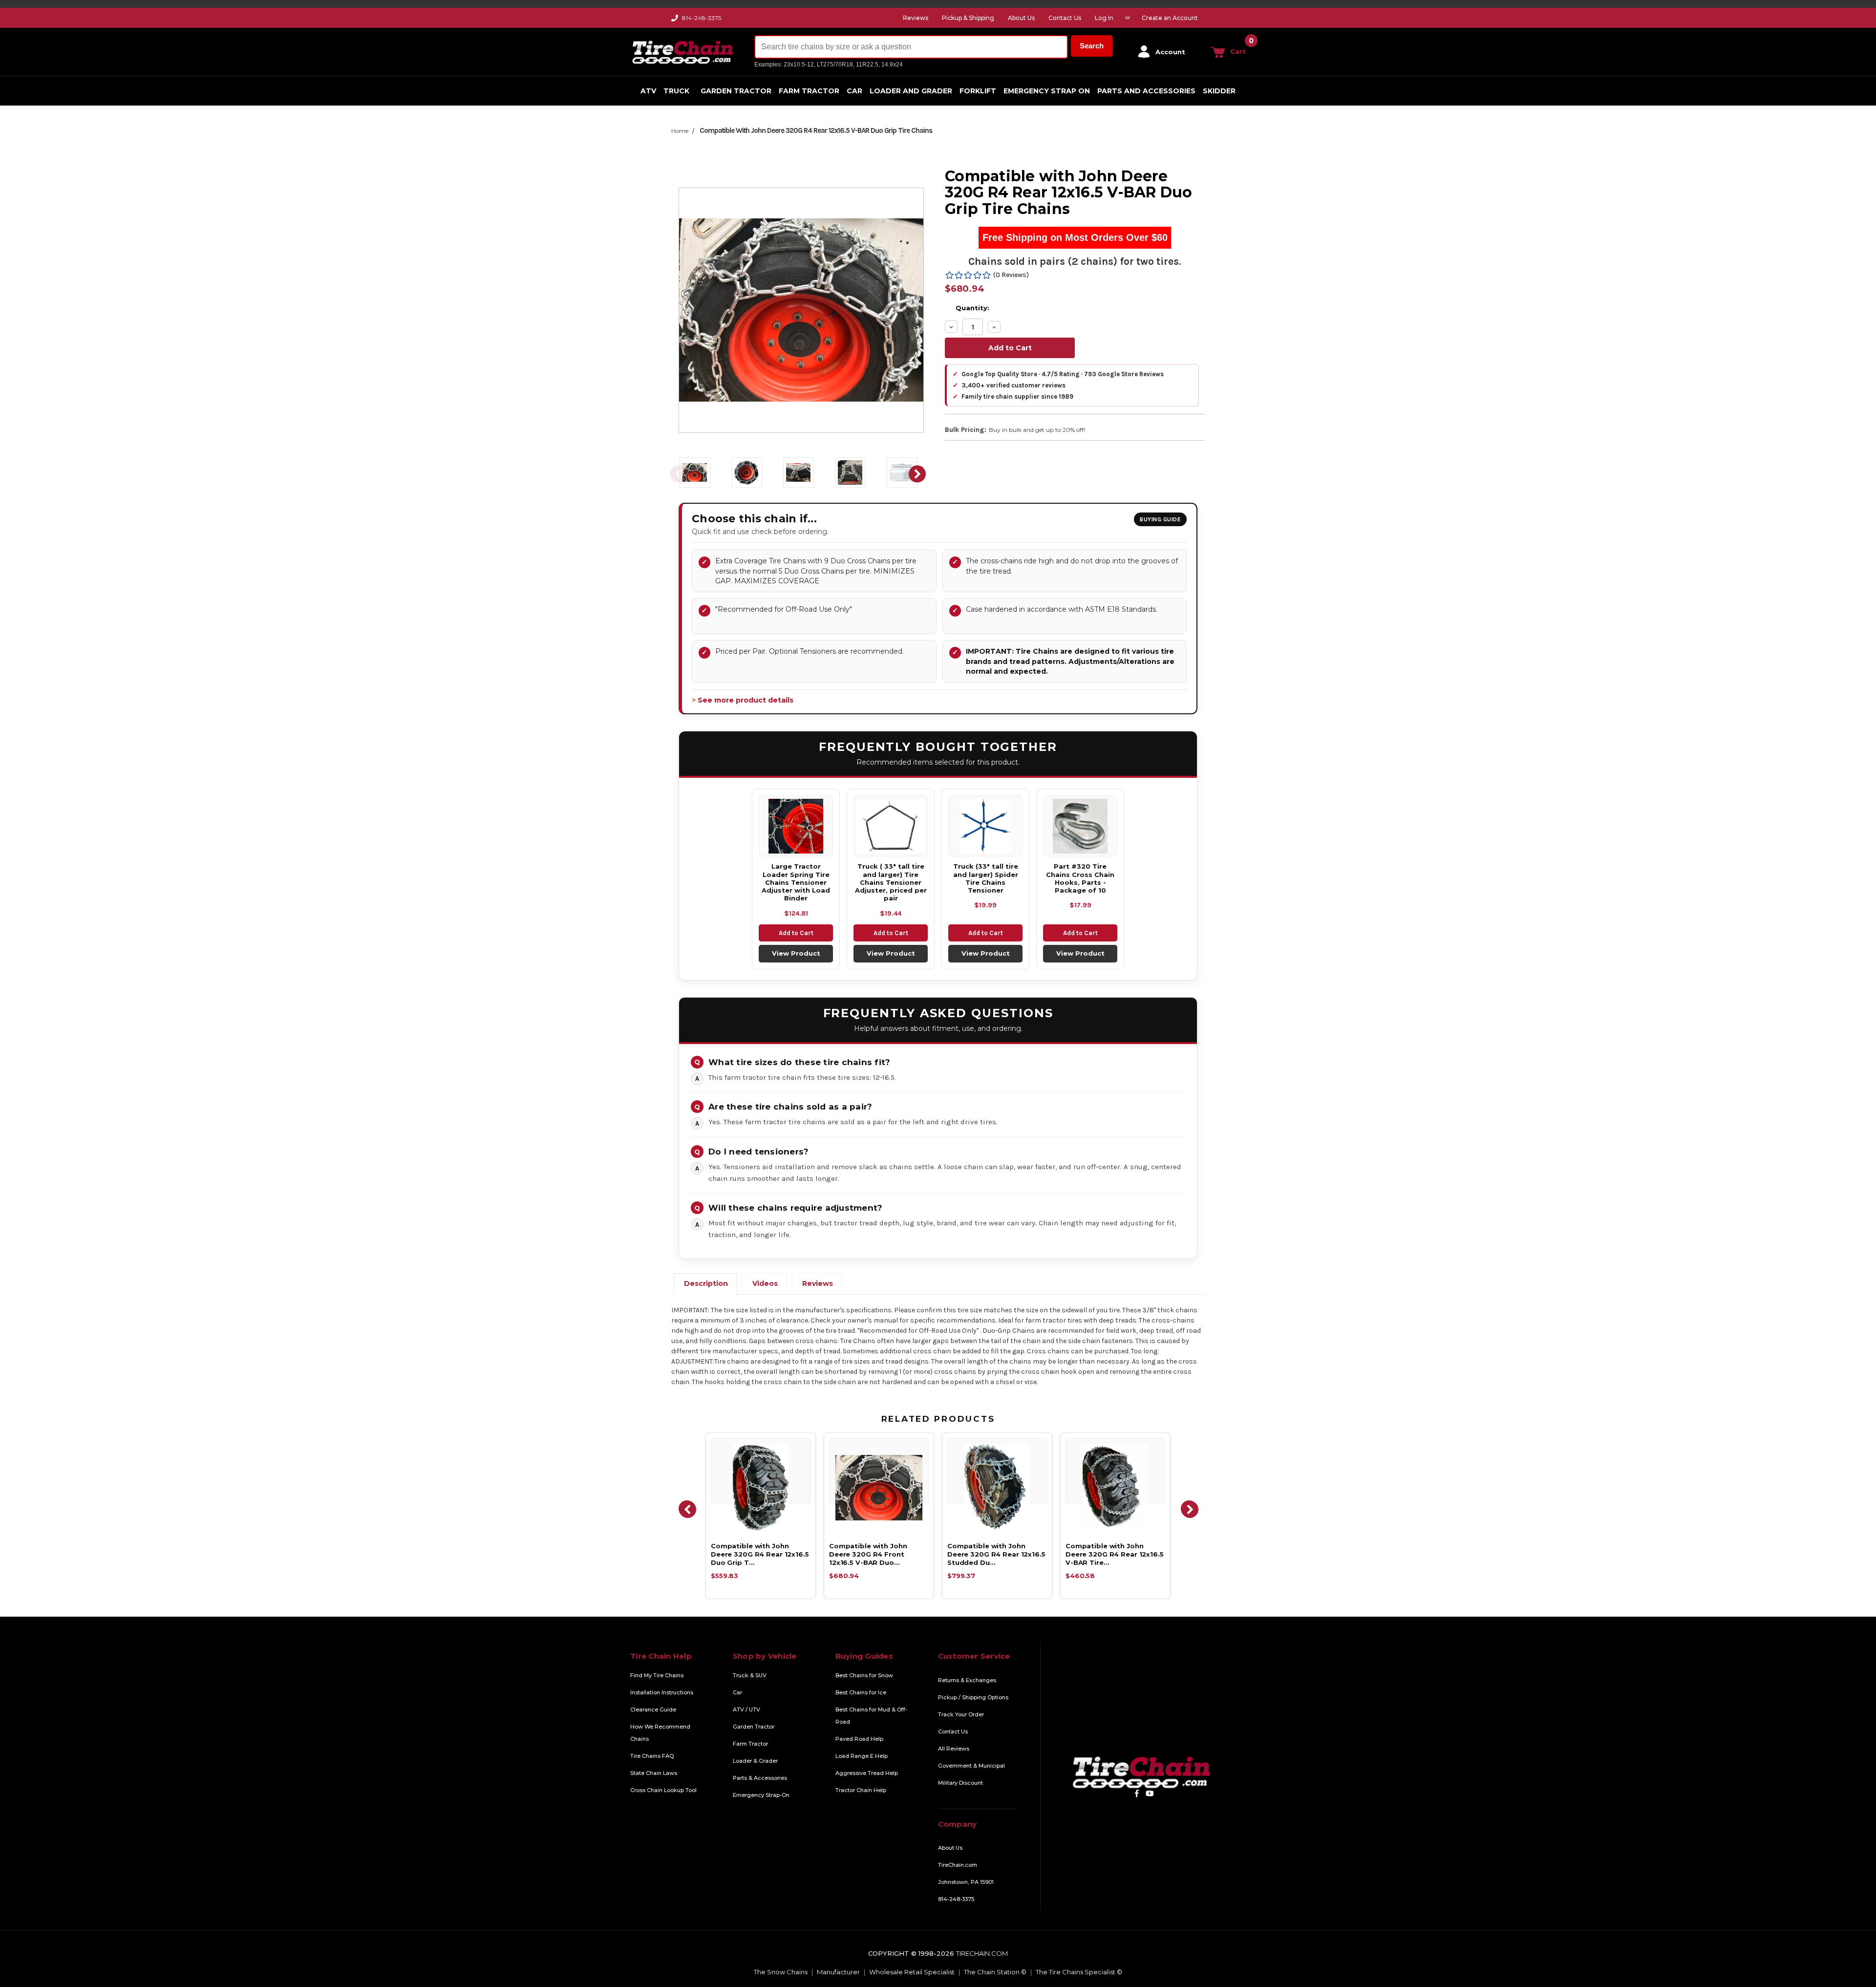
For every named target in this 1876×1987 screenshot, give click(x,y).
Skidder (1219, 91)
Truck (676, 91)
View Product (796, 953)
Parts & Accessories (760, 1778)
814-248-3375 (702, 18)
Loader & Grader (755, 1761)
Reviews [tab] (818, 1283)
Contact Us (953, 1731)
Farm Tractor (809, 91)
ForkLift (978, 91)
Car (854, 91)
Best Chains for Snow (864, 1675)
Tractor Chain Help (861, 1790)
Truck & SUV (750, 1675)
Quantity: (972, 308)
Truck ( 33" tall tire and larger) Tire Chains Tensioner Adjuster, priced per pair (891, 882)
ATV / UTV (746, 1709)
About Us (950, 1848)
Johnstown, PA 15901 (966, 1882)
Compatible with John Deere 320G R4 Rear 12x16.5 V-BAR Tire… (1115, 1554)
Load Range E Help (862, 1756)
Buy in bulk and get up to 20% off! (1037, 430)
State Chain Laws (654, 1773)
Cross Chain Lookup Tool (663, 1790)
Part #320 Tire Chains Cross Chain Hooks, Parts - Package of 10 (1080, 878)
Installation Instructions (662, 1692)
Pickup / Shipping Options (973, 1697)
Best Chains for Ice (861, 1692)
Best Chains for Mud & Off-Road (871, 1716)
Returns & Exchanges (967, 1680)
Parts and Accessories (1146, 91)
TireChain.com (958, 1865)
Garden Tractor (736, 91)
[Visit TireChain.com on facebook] (1137, 1793)
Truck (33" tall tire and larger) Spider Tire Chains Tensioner (986, 878)
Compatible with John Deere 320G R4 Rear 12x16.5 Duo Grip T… (760, 1554)
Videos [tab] (765, 1283)
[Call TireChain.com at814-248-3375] (675, 20)
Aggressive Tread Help (867, 1773)
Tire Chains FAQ (652, 1756)
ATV (648, 91)
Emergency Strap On (1047, 91)
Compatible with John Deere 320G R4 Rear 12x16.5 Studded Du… (996, 1554)
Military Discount (960, 1783)
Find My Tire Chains (657, 1675)
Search (1092, 46)
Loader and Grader (911, 91)
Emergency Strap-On (761, 1795)
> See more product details (743, 700)
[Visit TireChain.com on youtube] (1150, 1793)
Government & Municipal (971, 1766)
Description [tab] (706, 1283)
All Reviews (954, 1749)
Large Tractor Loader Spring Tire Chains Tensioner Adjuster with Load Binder (796, 882)
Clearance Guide (653, 1709)
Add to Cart (796, 933)
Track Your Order (961, 1714)
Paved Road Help (859, 1739)
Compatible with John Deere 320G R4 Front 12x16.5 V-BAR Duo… (868, 1554)
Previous (679, 474)
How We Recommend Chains (660, 1733)
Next (917, 474)
